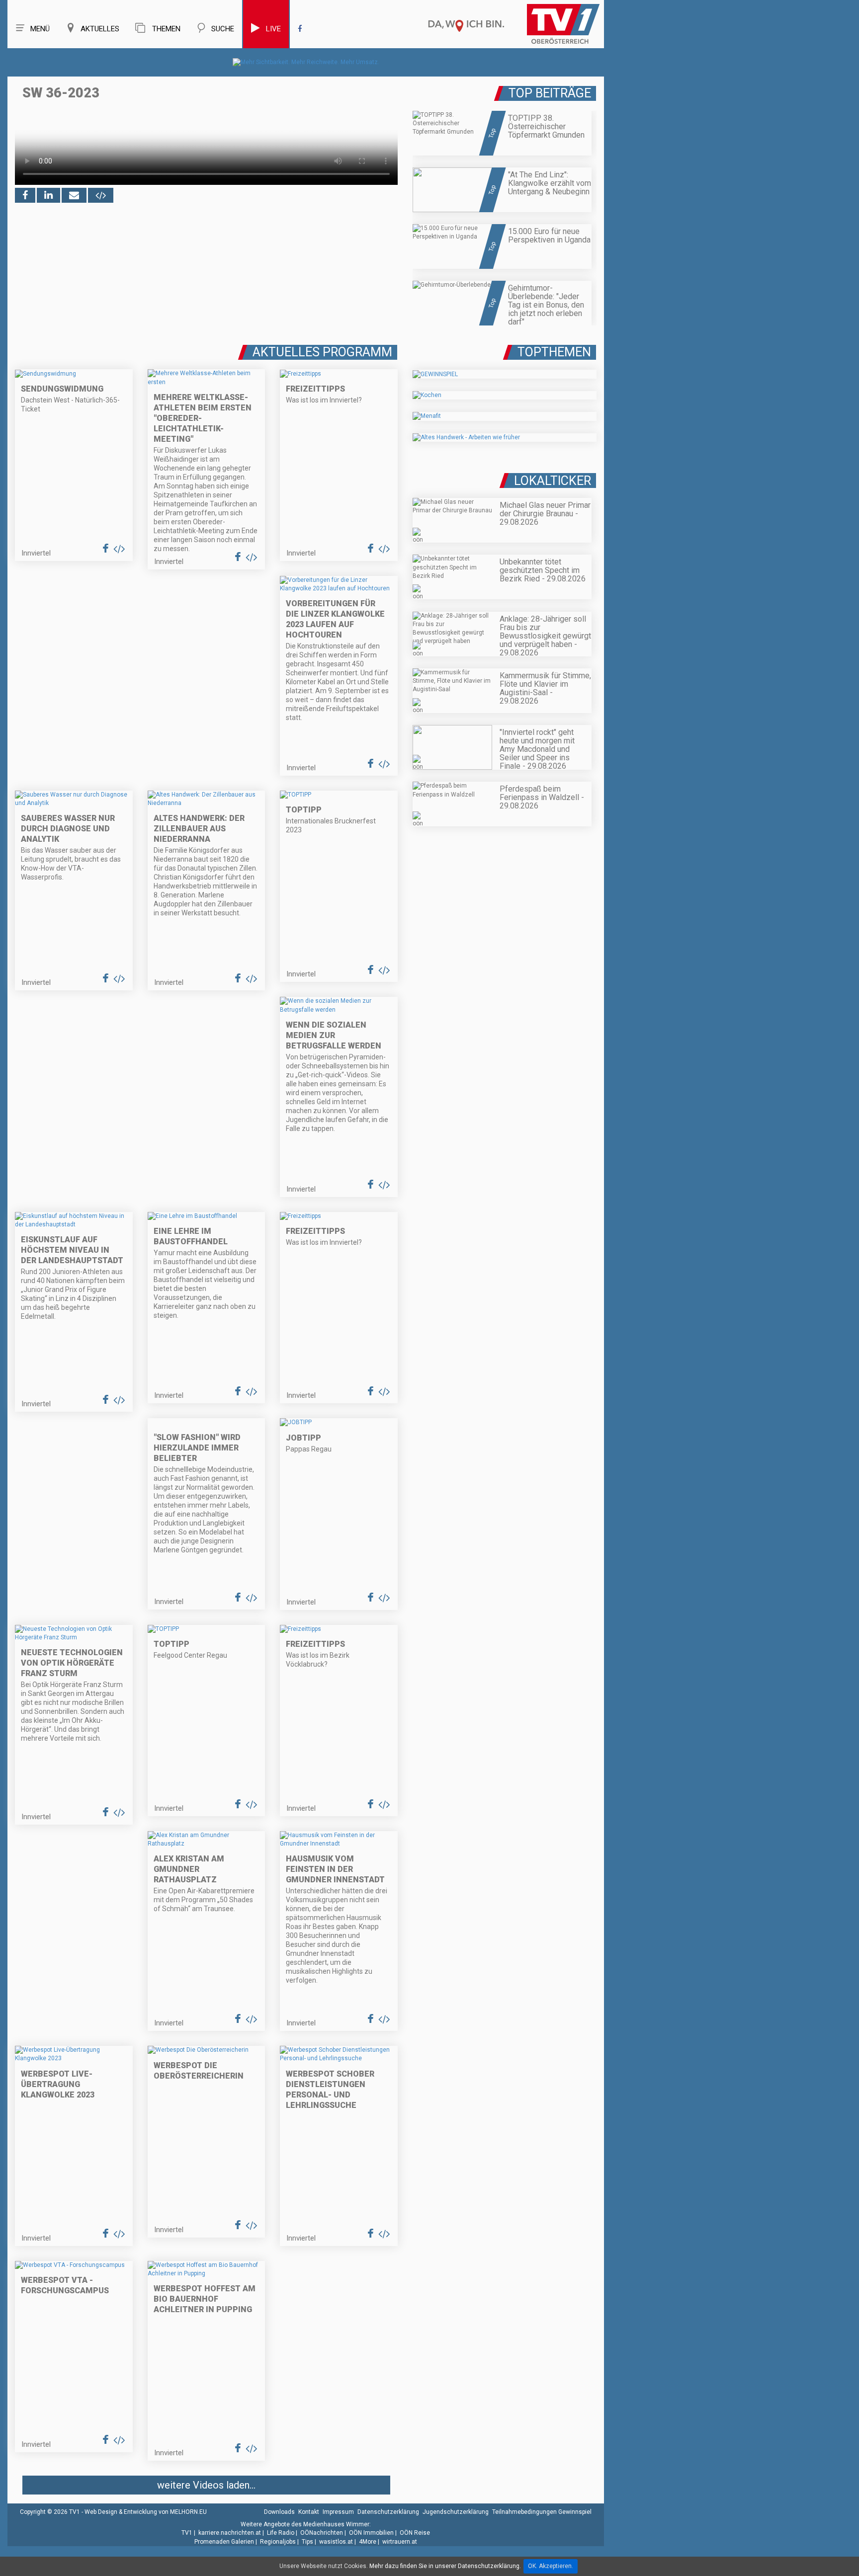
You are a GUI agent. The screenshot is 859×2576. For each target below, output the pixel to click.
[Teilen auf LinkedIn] (48, 195)
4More (368, 2542)
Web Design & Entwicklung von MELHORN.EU (146, 2512)
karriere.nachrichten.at (230, 2533)
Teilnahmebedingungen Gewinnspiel (542, 2512)
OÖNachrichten (322, 2533)
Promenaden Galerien (224, 2542)
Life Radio (281, 2533)
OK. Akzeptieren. (551, 2566)
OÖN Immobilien (371, 2533)
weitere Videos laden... (206, 2485)
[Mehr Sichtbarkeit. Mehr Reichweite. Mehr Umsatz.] (306, 62)
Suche (223, 29)
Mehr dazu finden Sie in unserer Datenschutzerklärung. (445, 2566)
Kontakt (309, 2512)
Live (273, 29)
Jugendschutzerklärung (456, 2512)
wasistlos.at (336, 2542)
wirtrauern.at (400, 2542)
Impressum (338, 2512)
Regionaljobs (278, 2542)
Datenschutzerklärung (388, 2512)
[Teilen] (74, 195)
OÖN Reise (415, 2533)
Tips (307, 2542)
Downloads (279, 2512)
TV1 (187, 2533)
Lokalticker (553, 481)
